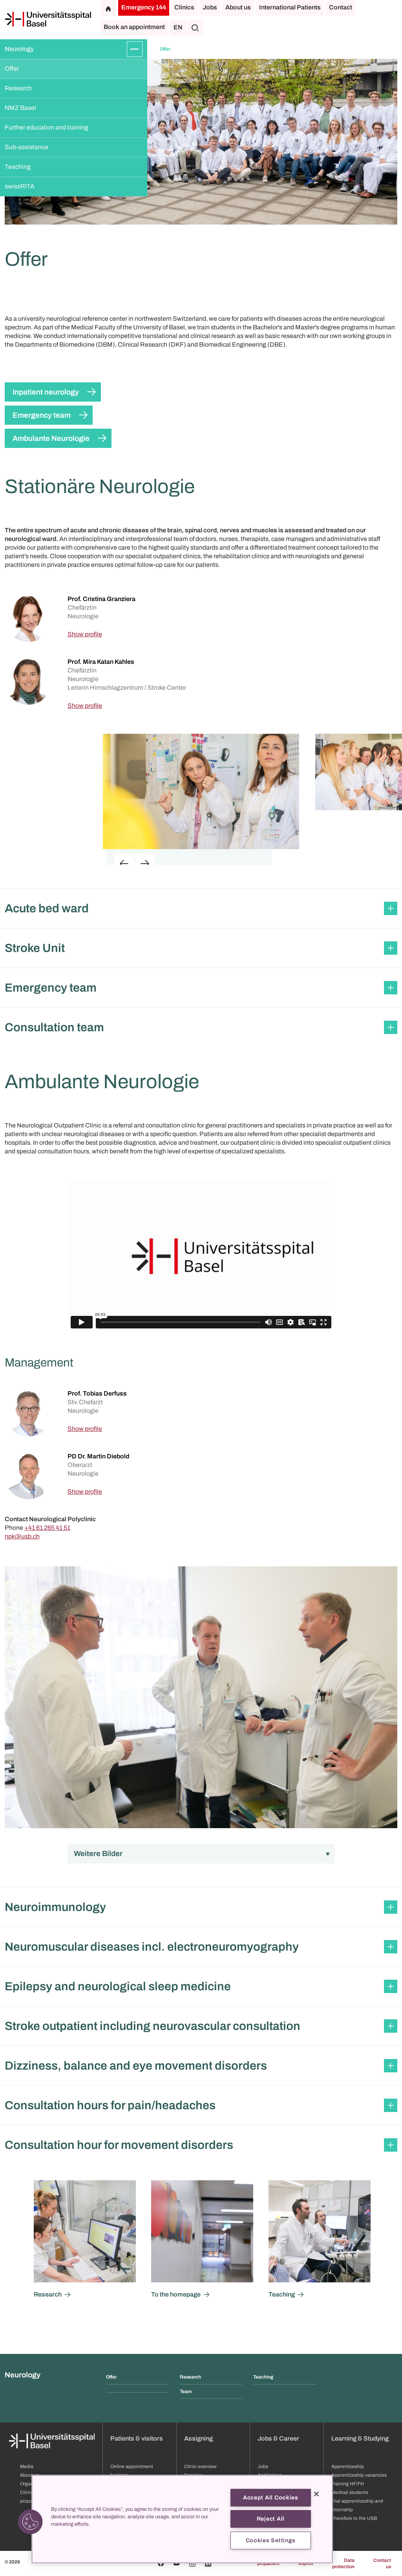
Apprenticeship (348, 2466)
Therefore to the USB (354, 2518)
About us (238, 7)
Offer (12, 69)
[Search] (196, 27)
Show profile (85, 634)
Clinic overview (200, 2466)
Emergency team (42, 415)
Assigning (198, 2438)
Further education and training (47, 127)
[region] (182, 2519)
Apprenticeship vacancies (359, 2475)
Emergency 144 (144, 7)
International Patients (290, 7)
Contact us (382, 2563)
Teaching (18, 167)
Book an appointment (134, 27)
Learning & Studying (360, 2438)
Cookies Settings (271, 2540)
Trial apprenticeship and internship (357, 2505)
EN (178, 27)
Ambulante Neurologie (51, 438)
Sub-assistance (26, 147)
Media (27, 2466)
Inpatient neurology (46, 392)
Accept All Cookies (271, 2497)
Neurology (19, 49)
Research (18, 88)
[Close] (316, 2494)
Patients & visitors (137, 2438)
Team (186, 2391)
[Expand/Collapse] (135, 49)
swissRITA (20, 186)
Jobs (210, 7)
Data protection (343, 2563)
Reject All (271, 2519)
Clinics (184, 7)
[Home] (48, 19)
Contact (341, 7)
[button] (201, 908)
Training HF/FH (348, 2484)
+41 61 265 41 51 (47, 1528)
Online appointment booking (132, 2471)
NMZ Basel (20, 108)
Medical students (350, 2492)
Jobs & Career (278, 2438)
